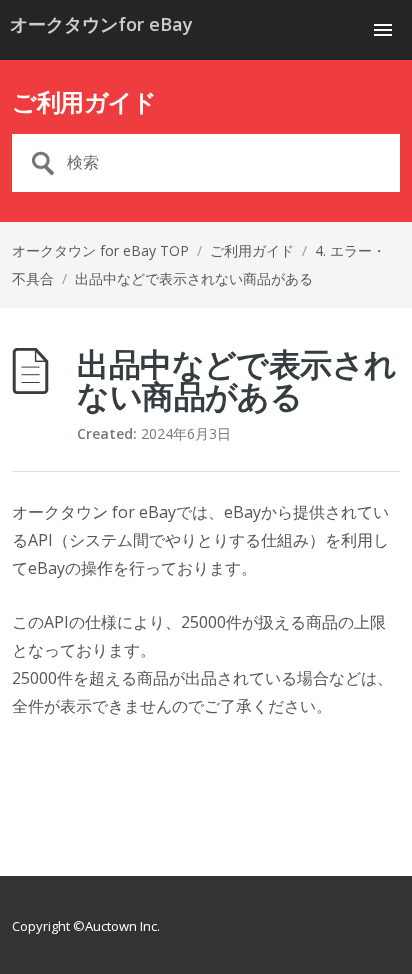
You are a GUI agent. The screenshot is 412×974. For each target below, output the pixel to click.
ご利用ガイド (252, 250)
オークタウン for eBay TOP (100, 250)
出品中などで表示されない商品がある (194, 278)
